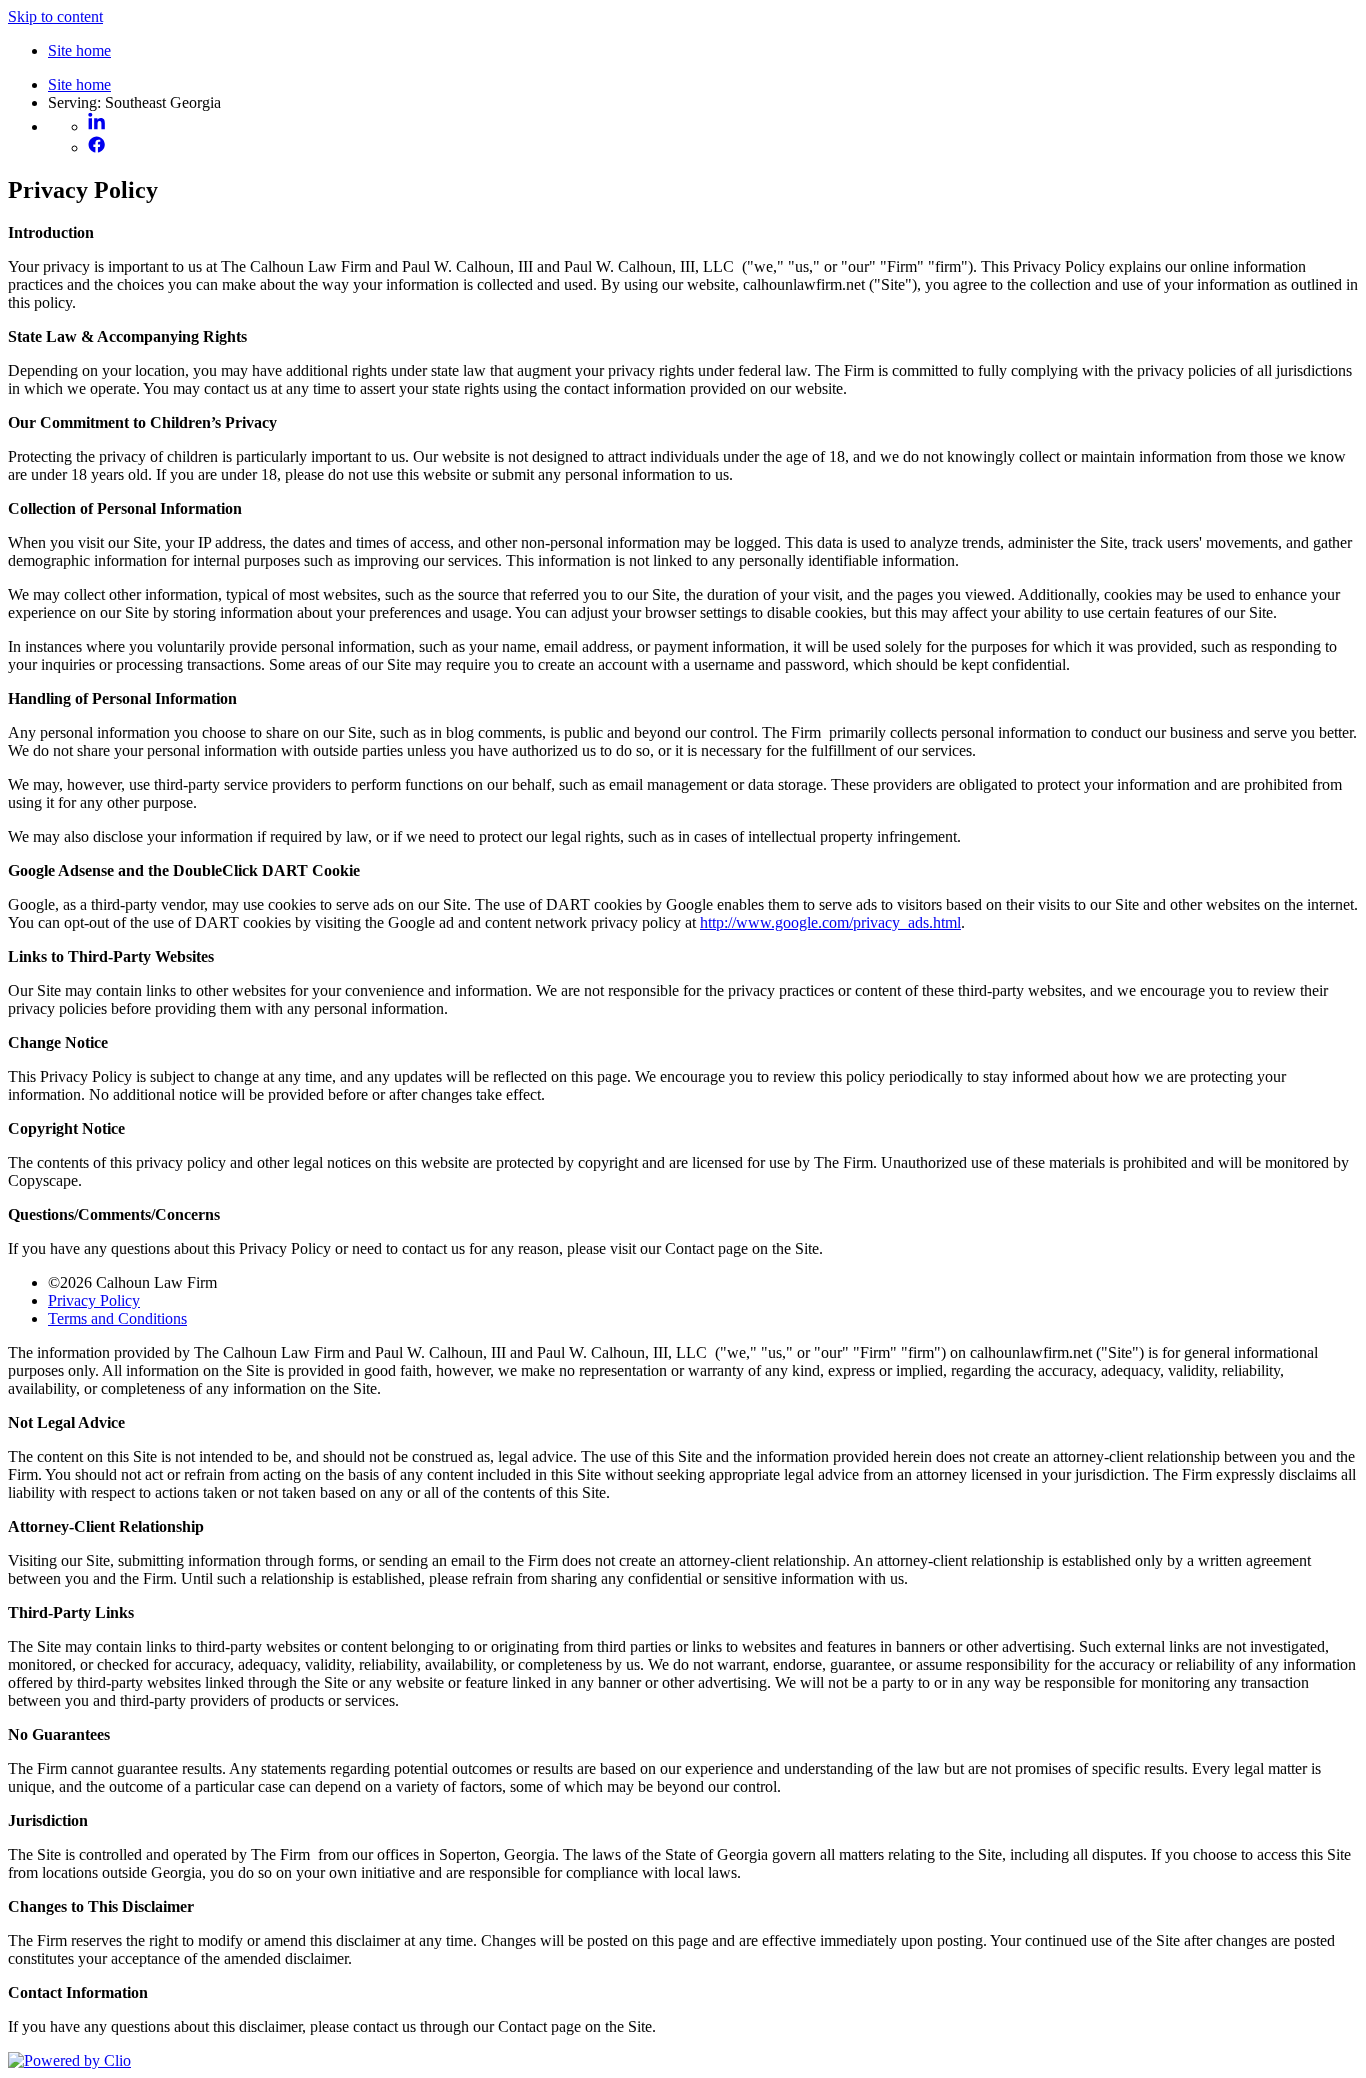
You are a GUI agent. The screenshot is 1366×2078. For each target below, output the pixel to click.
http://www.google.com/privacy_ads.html (830, 922)
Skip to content (55, 16)
